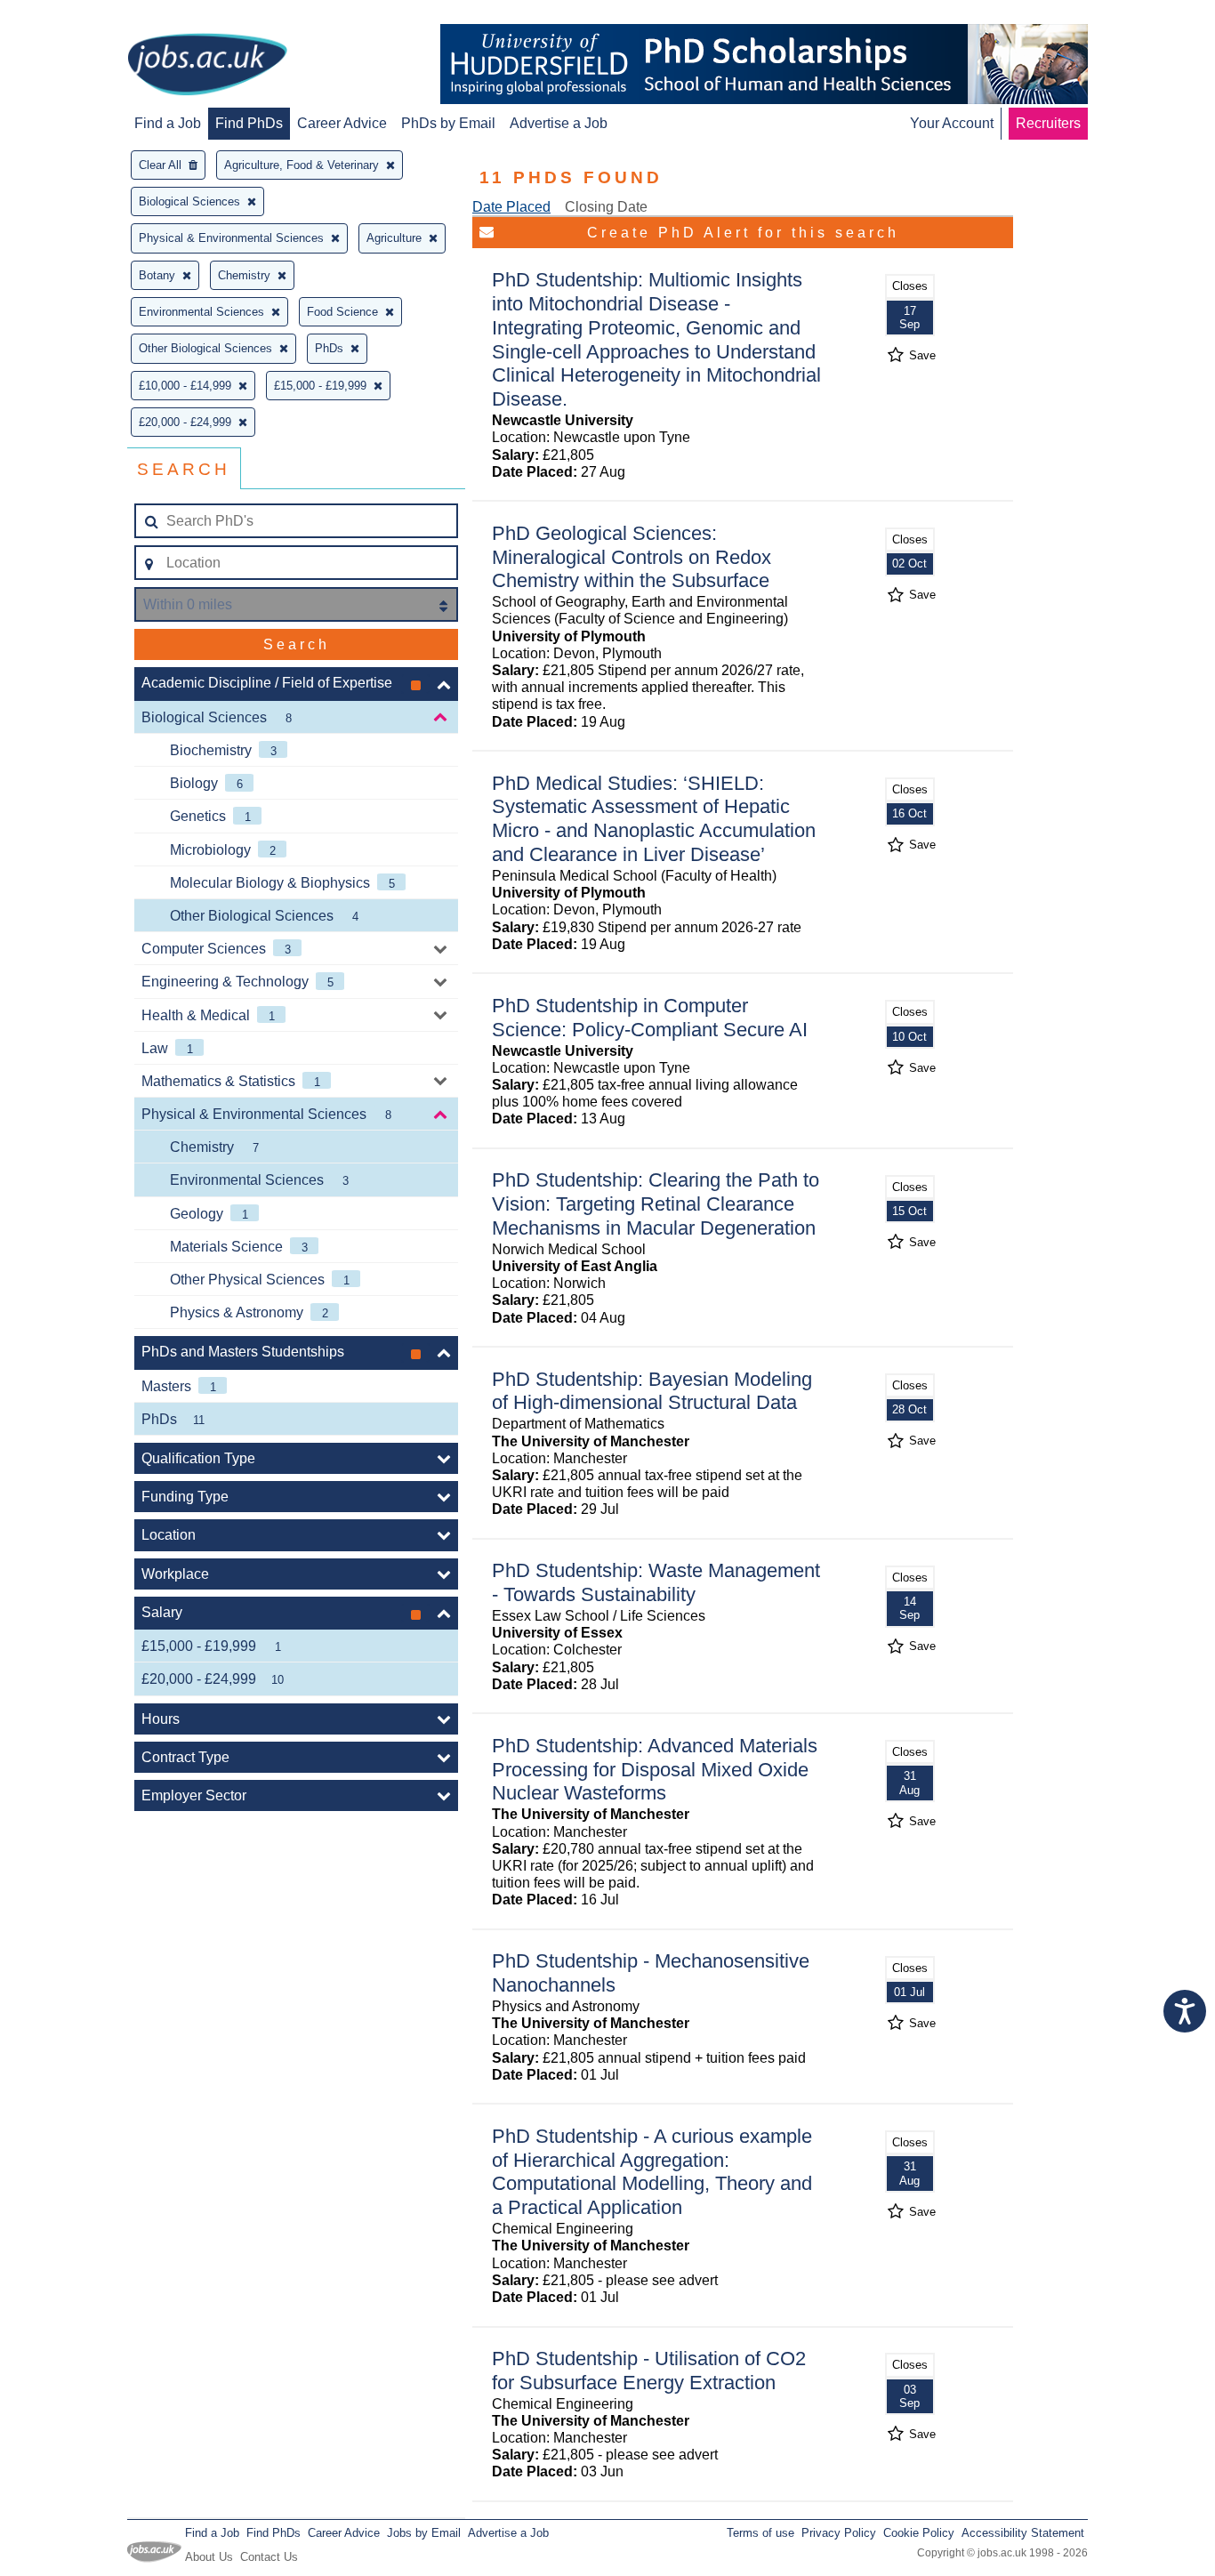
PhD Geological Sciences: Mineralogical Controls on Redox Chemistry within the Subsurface (632, 557)
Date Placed (511, 207)
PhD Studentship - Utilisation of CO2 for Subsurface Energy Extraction (649, 2371)
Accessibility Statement (1023, 2533)
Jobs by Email (424, 2533)
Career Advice (342, 123)
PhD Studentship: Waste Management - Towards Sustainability (656, 1582)
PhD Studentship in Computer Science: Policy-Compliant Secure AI (650, 1018)
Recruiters (1048, 123)
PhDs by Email (448, 123)
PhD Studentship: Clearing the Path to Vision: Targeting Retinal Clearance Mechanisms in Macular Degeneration (656, 1204)
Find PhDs (249, 123)
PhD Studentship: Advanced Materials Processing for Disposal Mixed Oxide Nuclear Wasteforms (655, 1770)
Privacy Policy (839, 2533)
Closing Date (606, 207)
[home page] (207, 66)
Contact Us (269, 2557)
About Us (209, 2557)
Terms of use (760, 2533)
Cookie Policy (919, 2533)
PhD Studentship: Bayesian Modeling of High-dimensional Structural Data (652, 1391)
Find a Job (168, 123)
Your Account (952, 123)
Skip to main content (71, 16)
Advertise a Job (559, 123)
